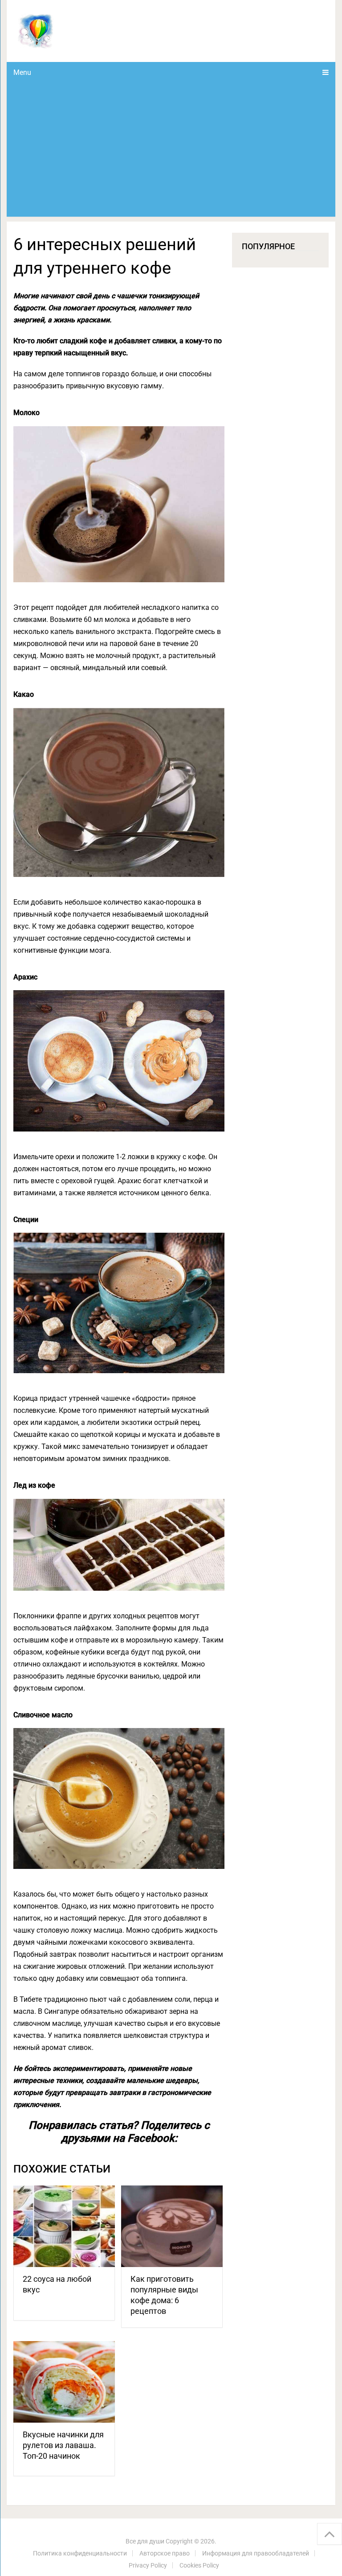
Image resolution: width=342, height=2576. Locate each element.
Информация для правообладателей (256, 2553)
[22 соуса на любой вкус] (64, 2226)
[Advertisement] (171, 150)
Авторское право (165, 2553)
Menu (22, 72)
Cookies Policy (199, 2565)
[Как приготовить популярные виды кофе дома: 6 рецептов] (172, 2226)
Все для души (145, 2541)
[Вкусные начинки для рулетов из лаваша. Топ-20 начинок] (64, 2382)
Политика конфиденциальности (80, 2553)
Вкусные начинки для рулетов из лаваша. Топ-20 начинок (63, 2445)
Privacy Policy (148, 2565)
